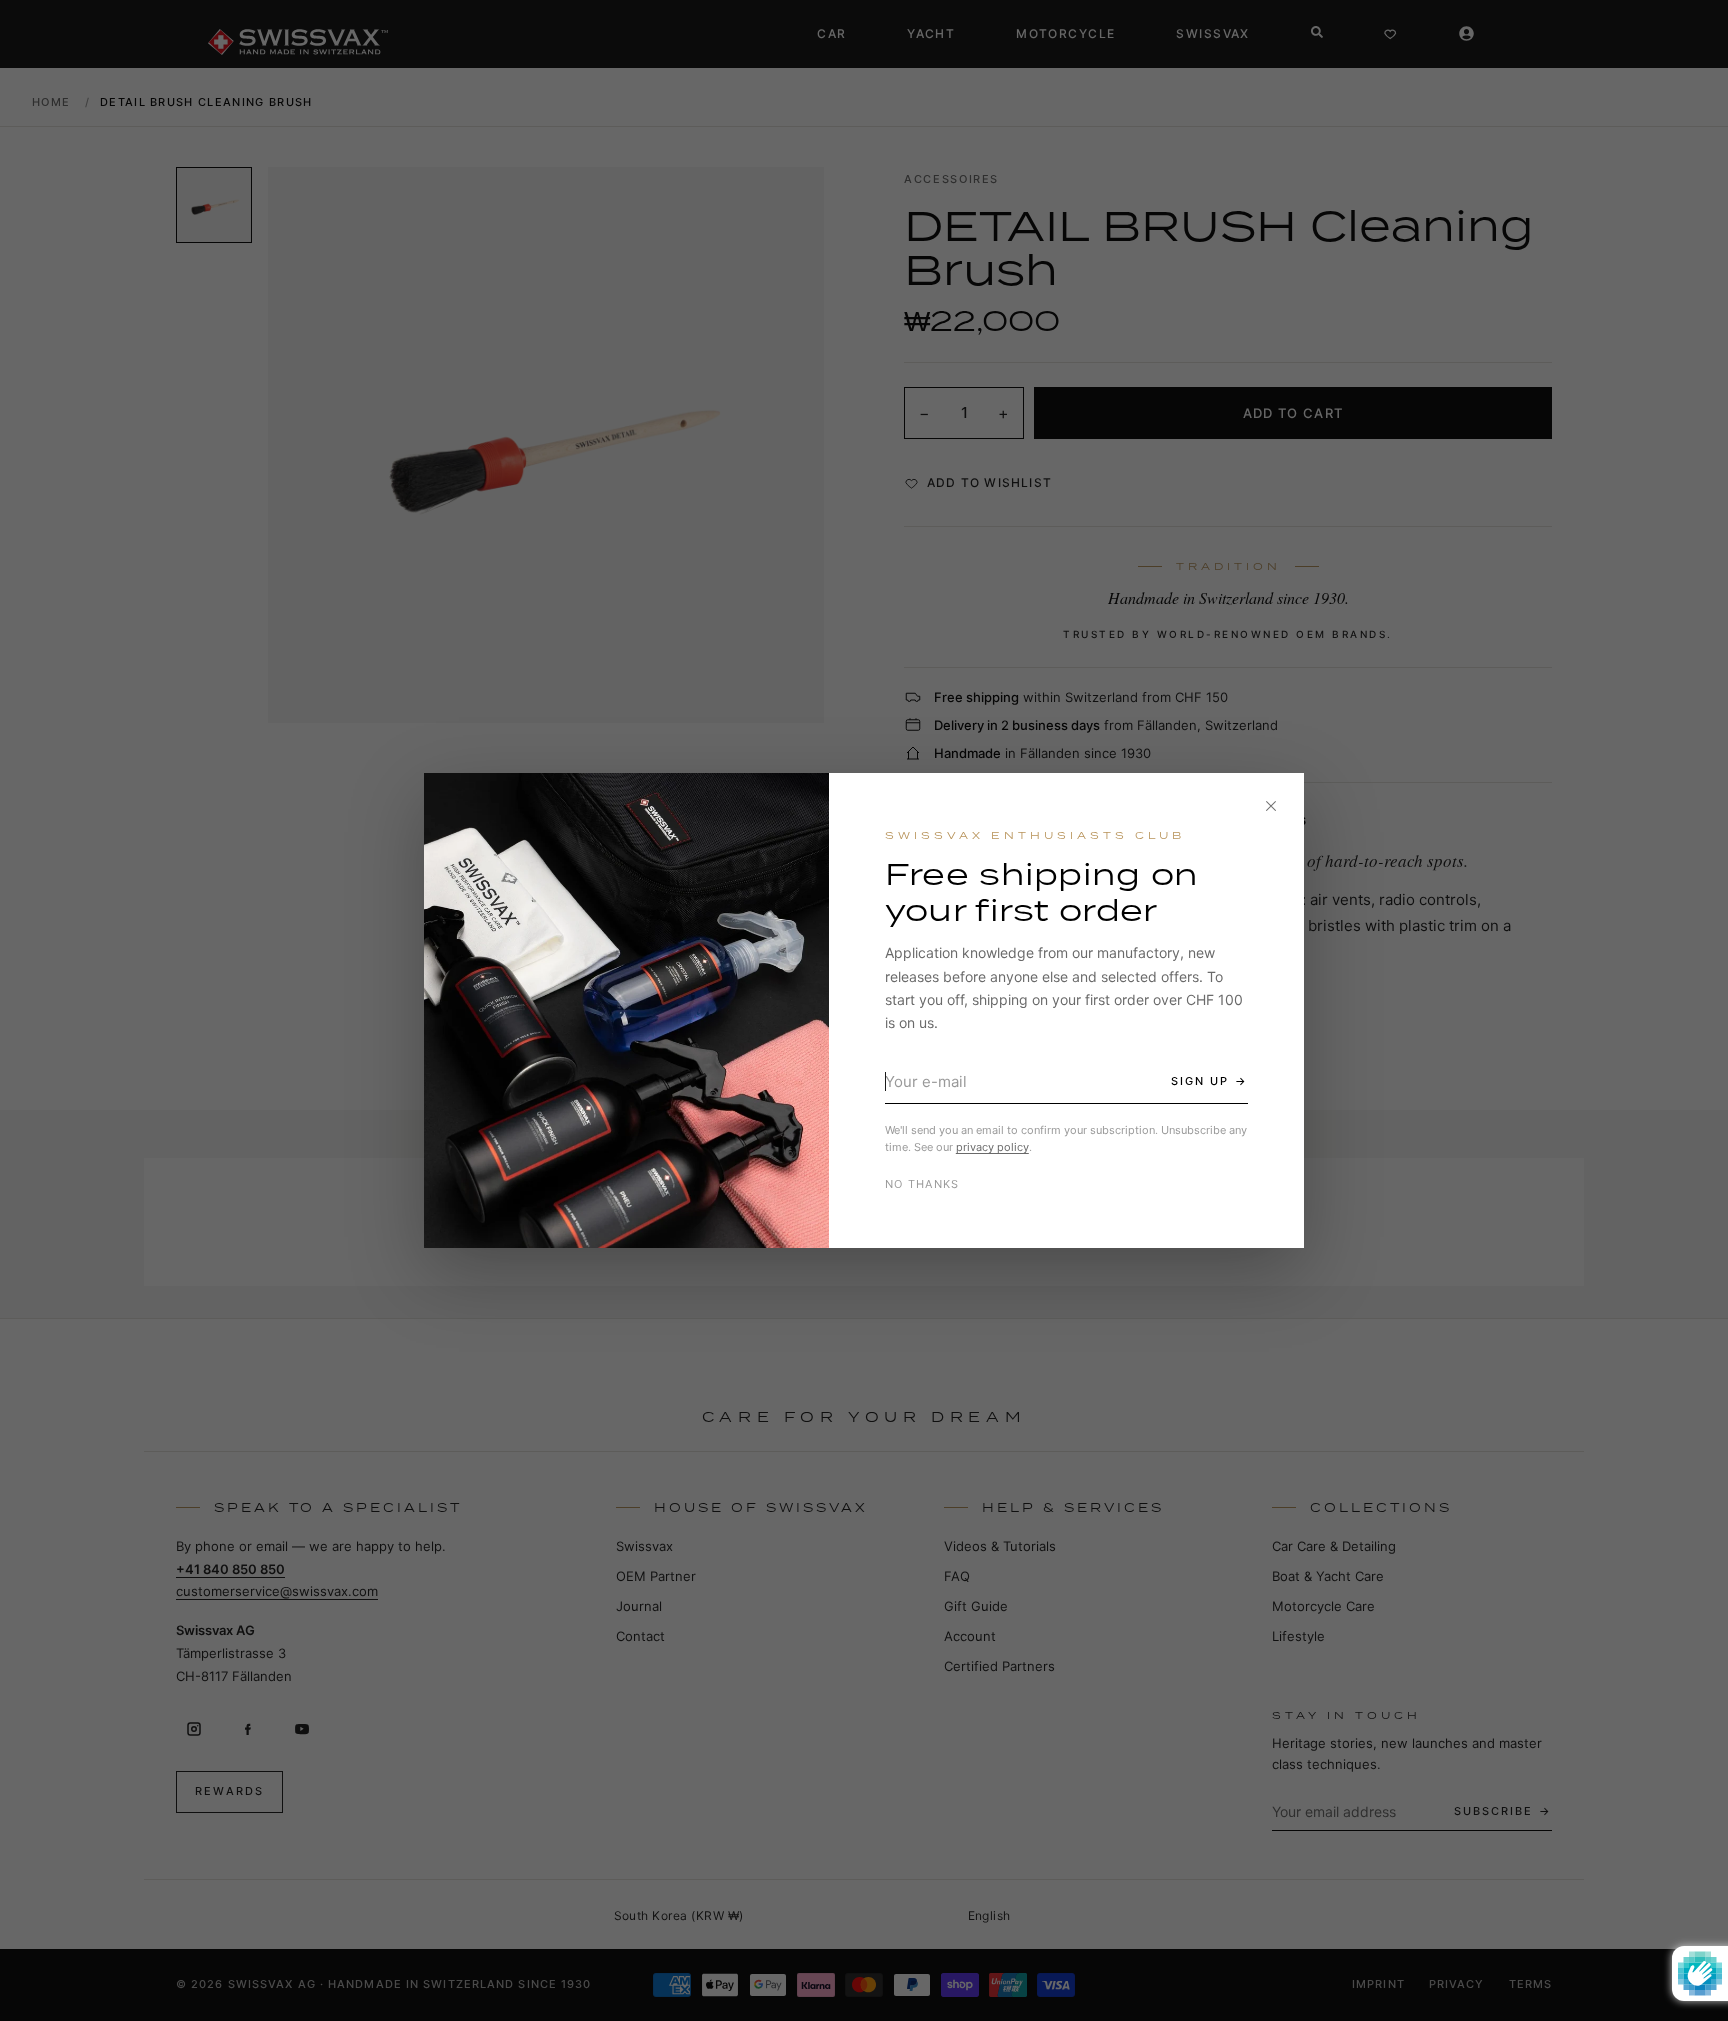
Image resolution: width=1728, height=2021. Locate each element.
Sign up (1200, 1081)
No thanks (922, 1184)
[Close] (1271, 806)
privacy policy (992, 1147)
